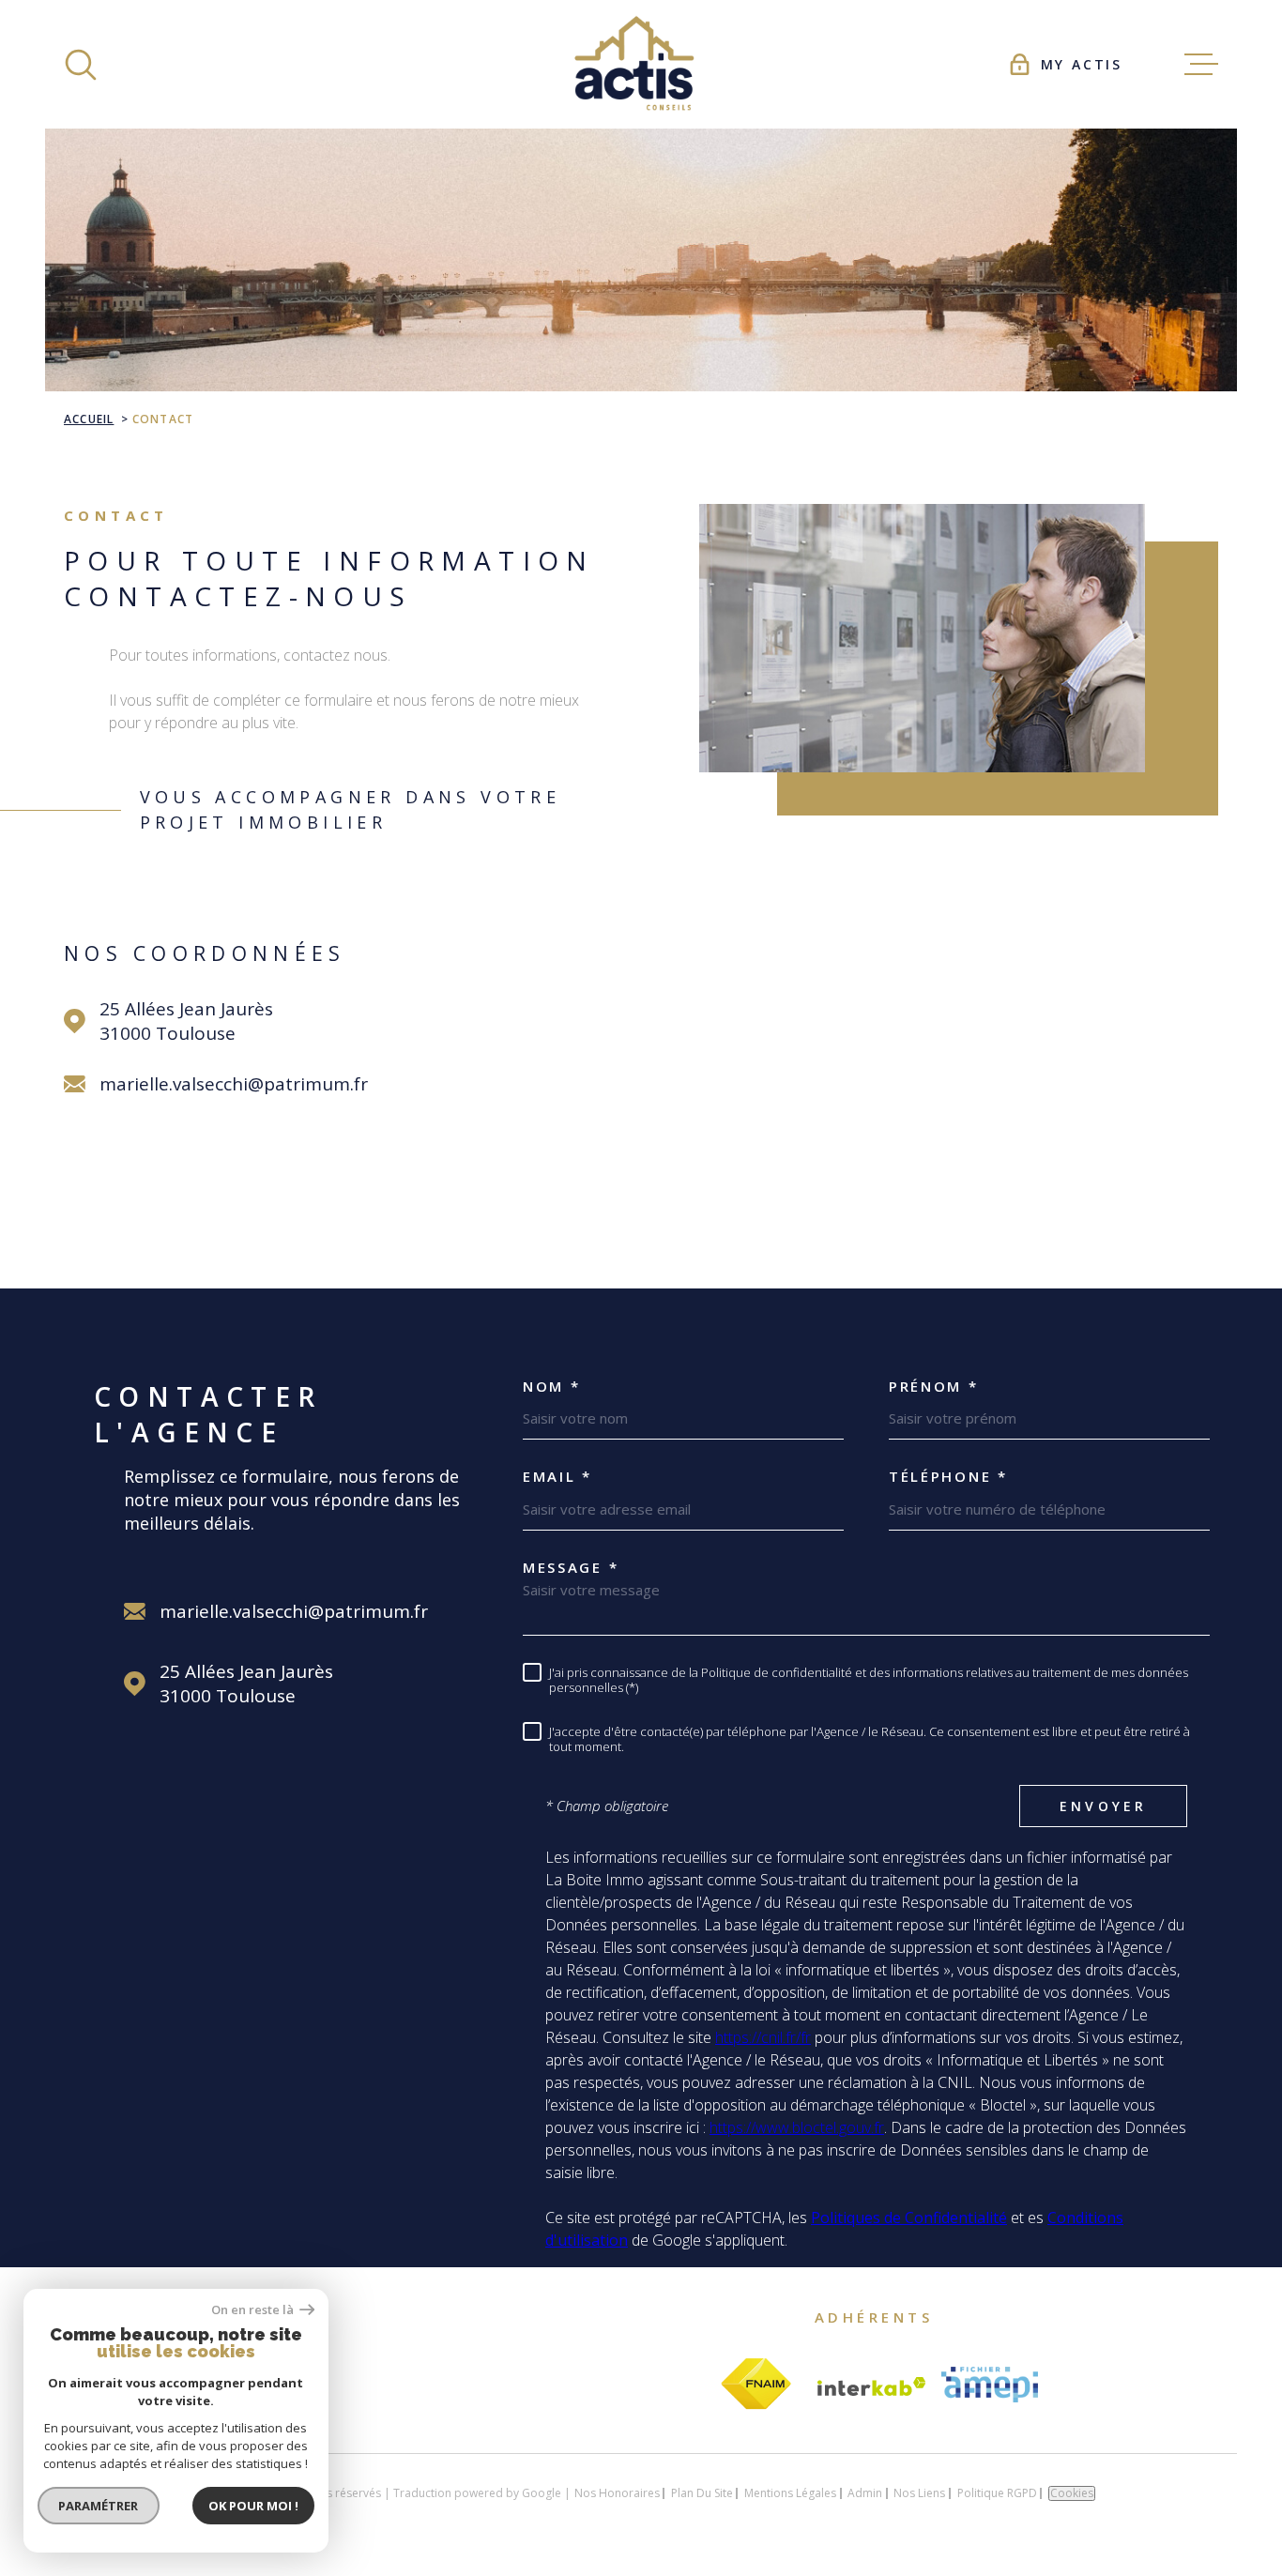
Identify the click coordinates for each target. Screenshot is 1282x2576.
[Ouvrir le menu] (1201, 65)
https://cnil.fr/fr (763, 2037)
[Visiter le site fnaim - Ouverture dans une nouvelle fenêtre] (755, 2385)
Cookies (1072, 2493)
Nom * (552, 1387)
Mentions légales (790, 2493)
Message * (571, 1568)
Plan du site (702, 2493)
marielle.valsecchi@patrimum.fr (234, 1084)
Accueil (89, 419)
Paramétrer (99, 2506)
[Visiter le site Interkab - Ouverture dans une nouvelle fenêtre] (872, 2386)
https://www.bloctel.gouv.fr (797, 2127)
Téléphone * (948, 1477)
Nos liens (919, 2493)
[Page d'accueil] (641, 64)
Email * (557, 1477)
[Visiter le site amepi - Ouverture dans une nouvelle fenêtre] (990, 2385)
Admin (865, 2493)
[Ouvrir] (81, 65)
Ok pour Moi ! (253, 2506)
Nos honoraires (617, 2493)
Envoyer (1103, 1806)
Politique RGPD (997, 2493)
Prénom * (934, 1387)
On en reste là (253, 2310)
